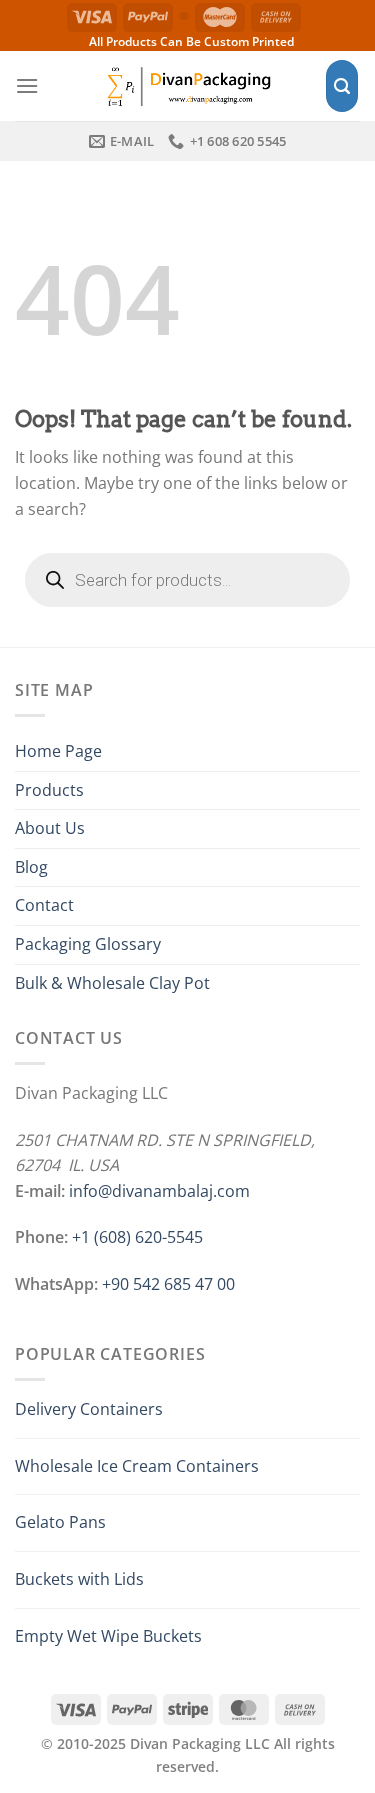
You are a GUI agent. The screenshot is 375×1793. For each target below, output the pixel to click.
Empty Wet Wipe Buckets (108, 1636)
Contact (44, 905)
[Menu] (27, 85)
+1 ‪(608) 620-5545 (137, 1237)
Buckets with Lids (79, 1579)
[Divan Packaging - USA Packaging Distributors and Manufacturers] (188, 85)
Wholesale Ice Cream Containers (137, 1466)
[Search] (342, 86)
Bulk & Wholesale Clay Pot (112, 983)
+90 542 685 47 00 (168, 1284)
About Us (50, 828)
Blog (31, 867)
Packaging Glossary (88, 944)
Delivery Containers (89, 1409)
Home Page (58, 751)
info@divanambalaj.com (159, 1191)
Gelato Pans (60, 1522)
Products (49, 790)
